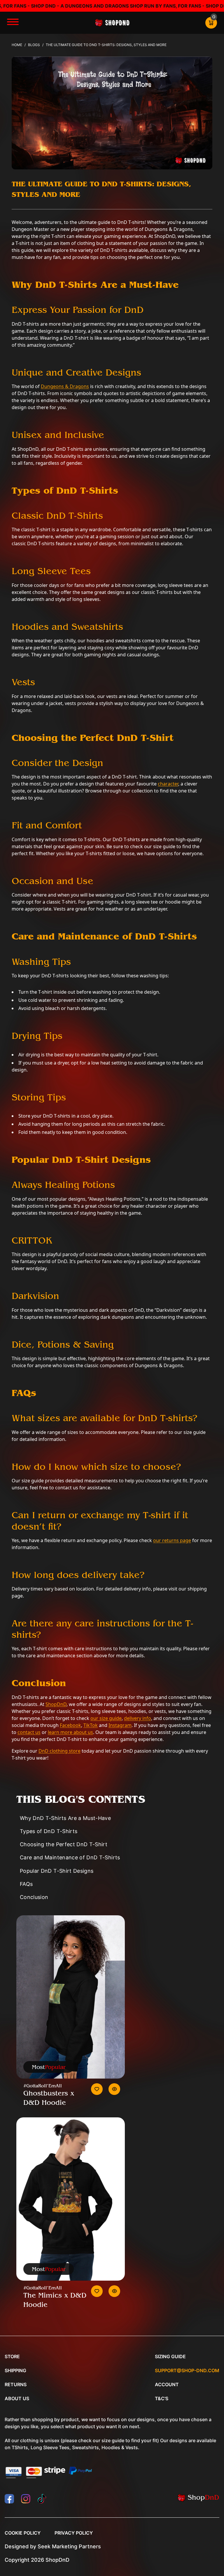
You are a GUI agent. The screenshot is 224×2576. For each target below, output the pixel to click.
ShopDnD (56, 1704)
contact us (29, 1732)
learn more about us (70, 1732)
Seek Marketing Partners (69, 2546)
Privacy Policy (74, 2533)
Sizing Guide (170, 2356)
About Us (17, 2398)
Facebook (70, 1725)
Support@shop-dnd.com (187, 2370)
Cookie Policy (23, 2533)
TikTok (91, 1725)
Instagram (120, 1725)
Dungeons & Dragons (65, 386)
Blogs (34, 45)
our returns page (172, 1540)
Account (167, 2384)
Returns (16, 2384)
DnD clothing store (60, 1751)
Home (17, 45)
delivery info (138, 1718)
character (168, 784)
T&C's (162, 2398)
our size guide (106, 1718)
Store (12, 2356)
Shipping (15, 2370)
